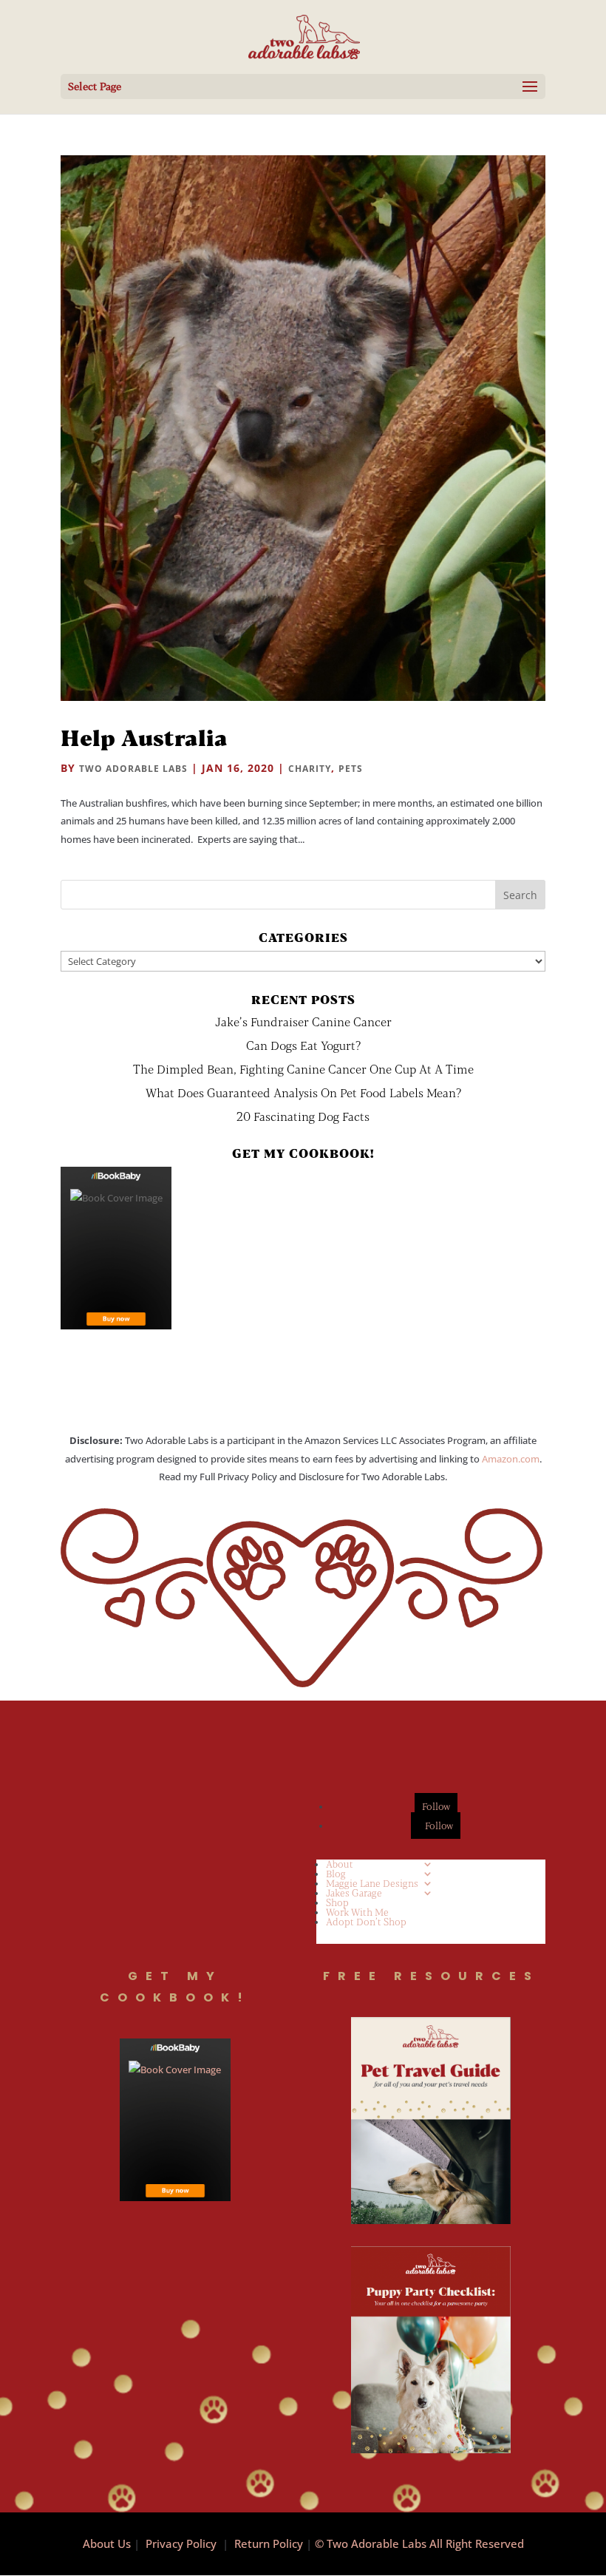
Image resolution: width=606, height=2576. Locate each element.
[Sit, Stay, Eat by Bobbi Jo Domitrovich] (116, 1248)
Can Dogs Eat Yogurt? (303, 1045)
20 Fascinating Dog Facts (303, 1116)
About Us (107, 2543)
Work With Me (357, 1912)
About (340, 1864)
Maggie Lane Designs (372, 1883)
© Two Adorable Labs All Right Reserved (419, 2543)
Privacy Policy (181, 2543)
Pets (351, 769)
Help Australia (144, 737)
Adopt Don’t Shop (366, 1922)
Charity (310, 769)
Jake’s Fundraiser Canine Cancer (303, 1021)
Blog (336, 1874)
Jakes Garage (354, 1893)
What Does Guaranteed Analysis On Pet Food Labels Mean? (303, 1092)
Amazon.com (511, 1459)
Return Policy (269, 2543)
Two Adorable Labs (133, 769)
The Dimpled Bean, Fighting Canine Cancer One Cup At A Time (303, 1069)
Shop (337, 1902)
